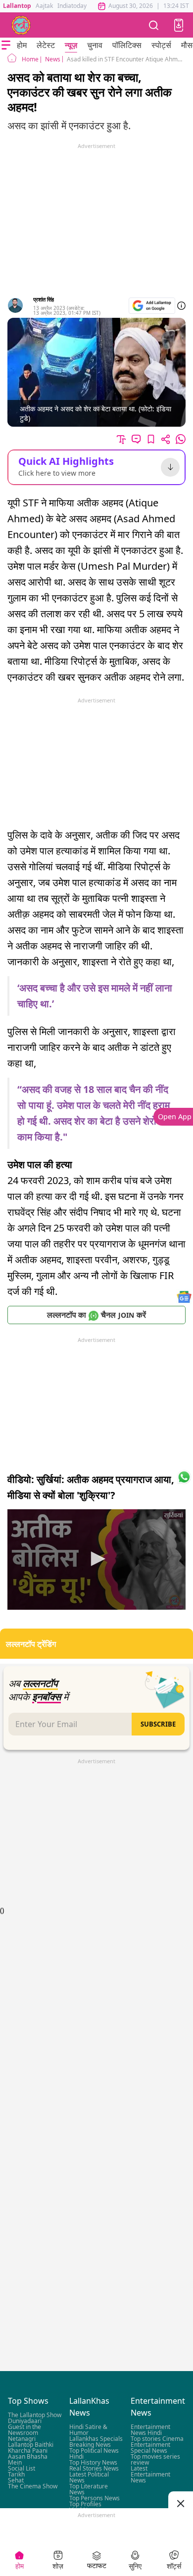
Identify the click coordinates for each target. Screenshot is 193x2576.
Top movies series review (155, 2459)
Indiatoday (72, 6)
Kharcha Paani (28, 2451)
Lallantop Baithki (31, 2445)
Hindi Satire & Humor (88, 2430)
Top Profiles (85, 2504)
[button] (179, 25)
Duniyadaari (25, 2421)
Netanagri (22, 2439)
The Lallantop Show (35, 2415)
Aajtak (44, 6)
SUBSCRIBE (158, 1724)
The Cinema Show (33, 2486)
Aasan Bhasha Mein (28, 2459)
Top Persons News (95, 2498)
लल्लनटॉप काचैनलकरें (96, 1315)
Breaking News (90, 2445)
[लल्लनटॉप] (21, 25)
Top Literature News (89, 2489)
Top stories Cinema (157, 2439)
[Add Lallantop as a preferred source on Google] (152, 306)
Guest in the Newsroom (24, 2430)
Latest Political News (89, 2477)
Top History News (93, 2462)
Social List (22, 2468)
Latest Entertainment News (150, 2474)
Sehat (16, 2480)
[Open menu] (6, 45)
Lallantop (17, 6)
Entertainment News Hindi (150, 2430)
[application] (96, 1560)
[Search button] (154, 25)
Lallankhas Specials (96, 2439)
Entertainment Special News (150, 2448)
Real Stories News (94, 2468)
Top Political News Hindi (94, 2453)
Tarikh (16, 2474)
